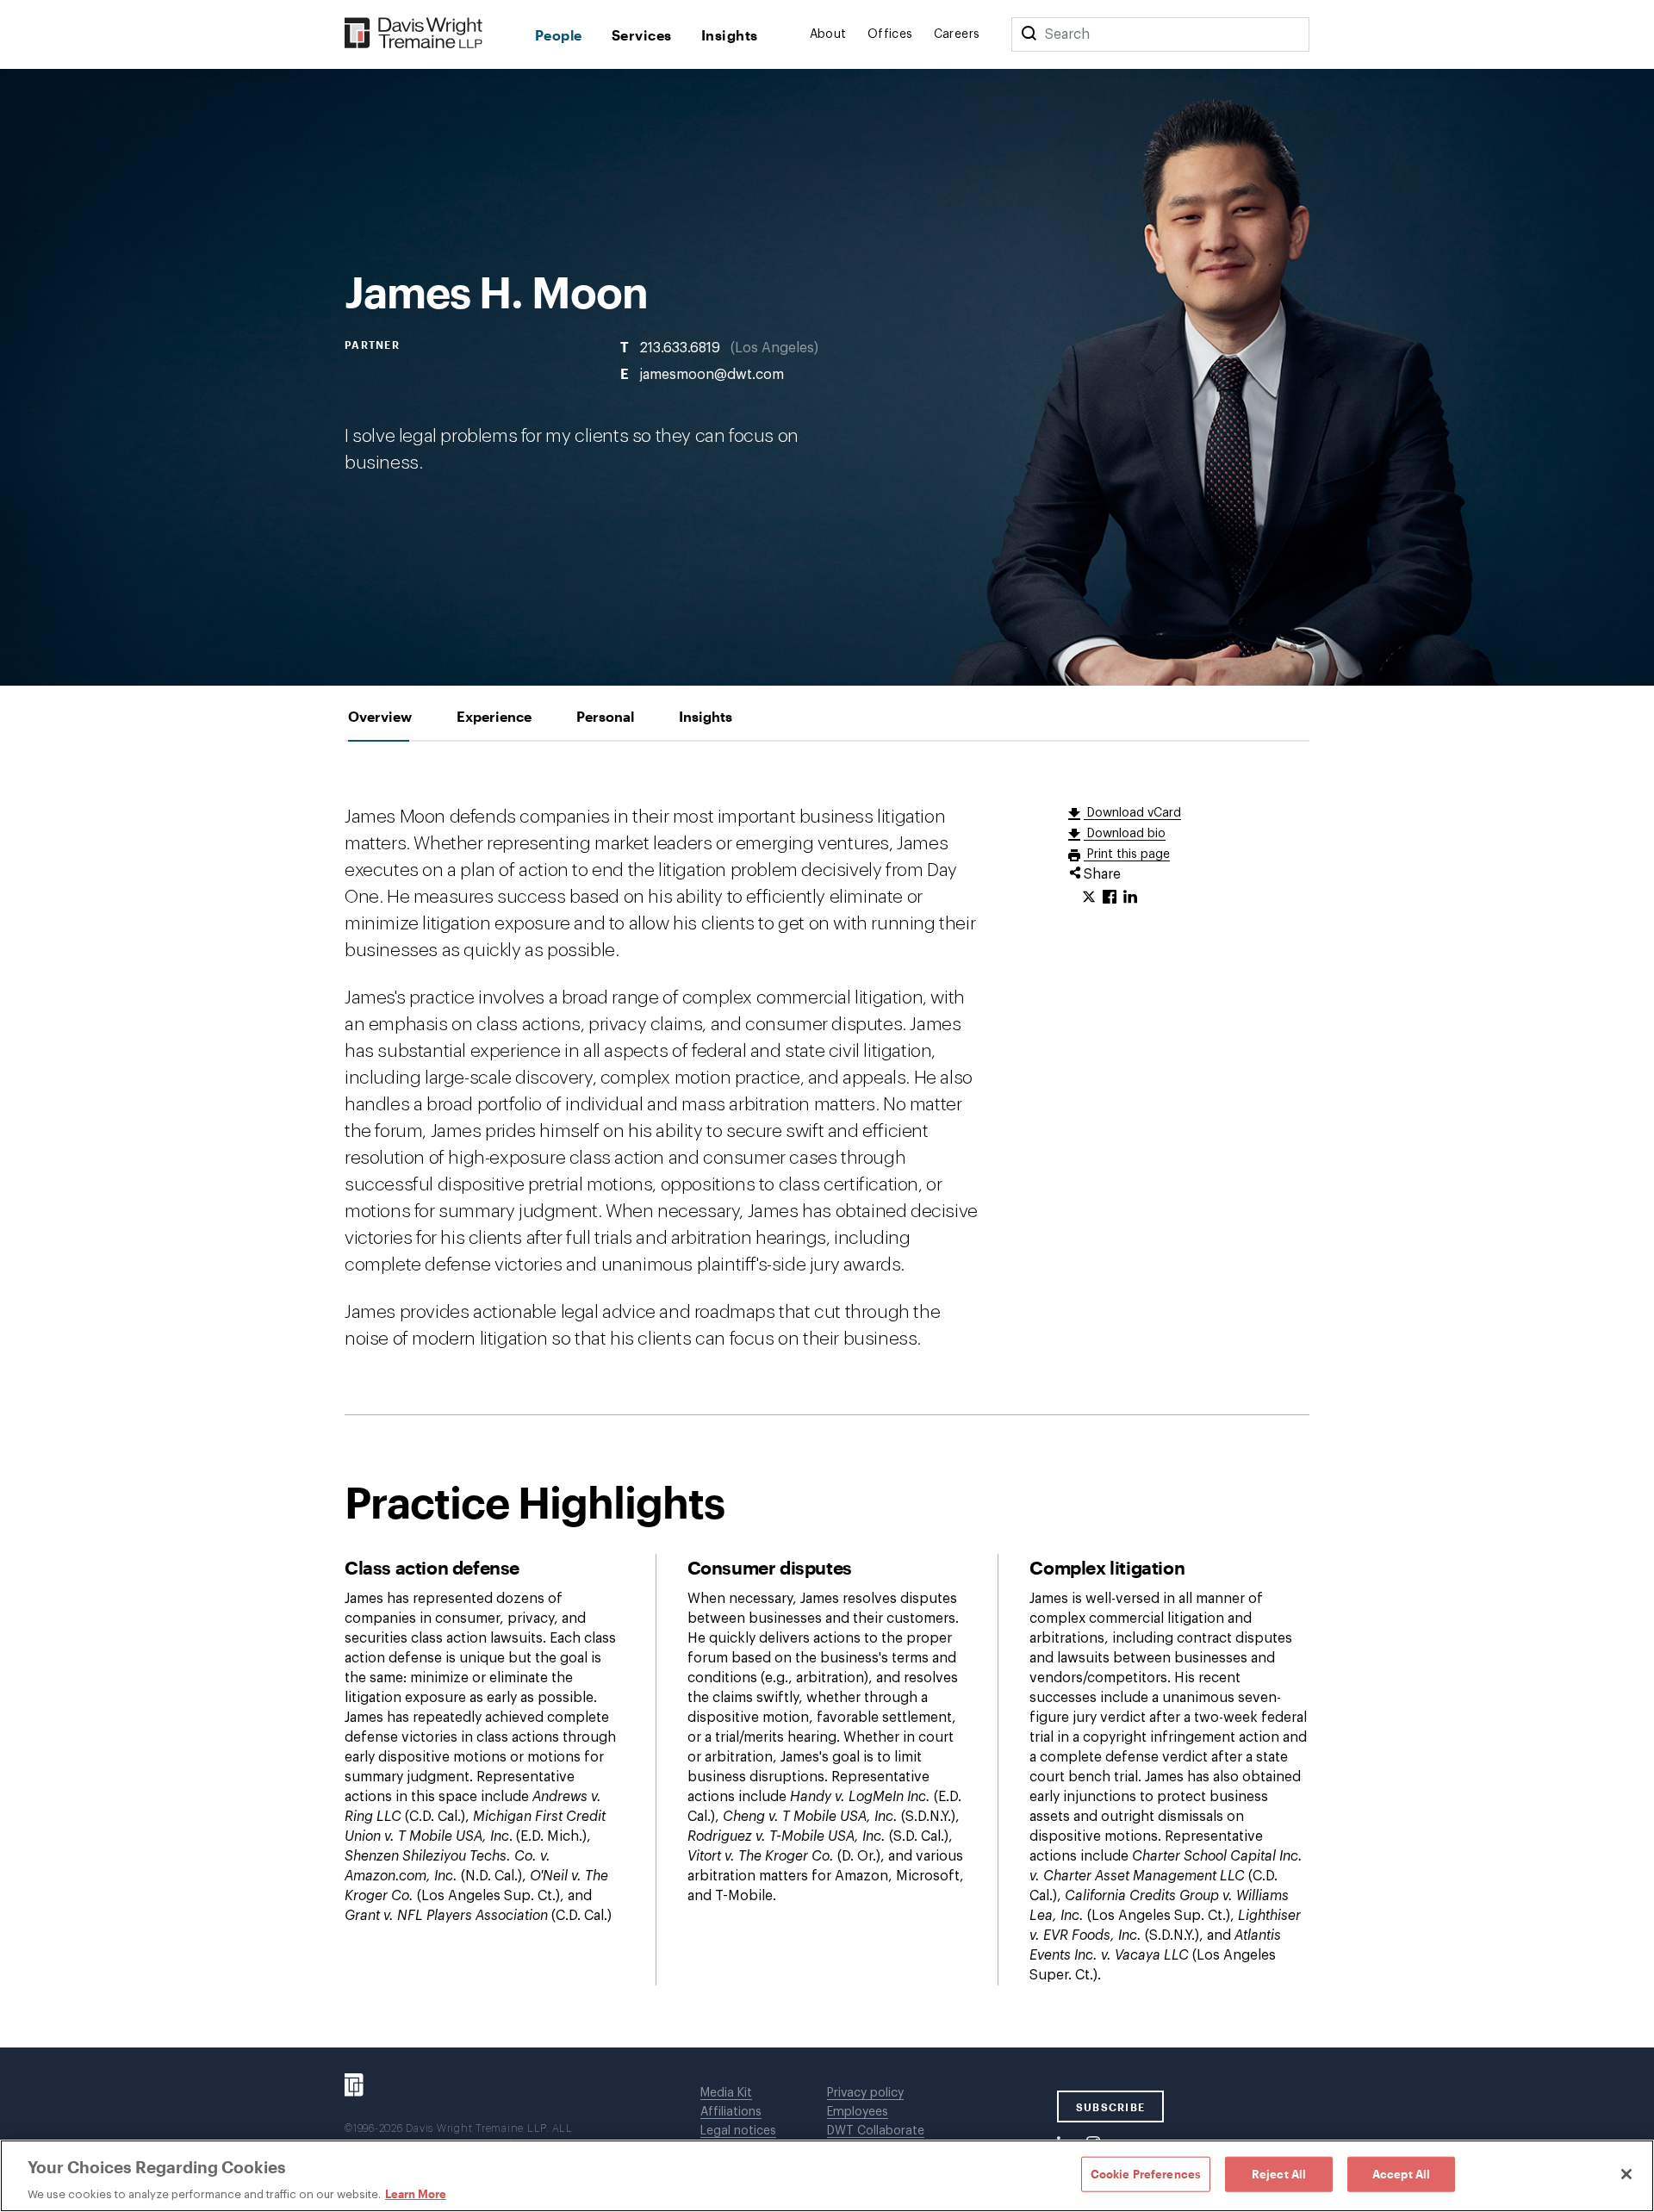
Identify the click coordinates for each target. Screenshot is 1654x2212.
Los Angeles (774, 347)
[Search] (1029, 34)
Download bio (1125, 834)
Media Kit (726, 2093)
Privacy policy (865, 2093)
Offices (890, 34)
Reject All (1279, 2173)
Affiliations (731, 2112)
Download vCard (1132, 813)
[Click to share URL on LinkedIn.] (1130, 898)
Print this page (1127, 854)
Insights (730, 35)
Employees (858, 2112)
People (559, 35)
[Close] (1626, 2174)
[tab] (380, 716)
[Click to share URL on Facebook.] (1110, 898)
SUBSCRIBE (1111, 2107)
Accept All (1401, 2173)
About (828, 34)
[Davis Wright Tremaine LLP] (414, 34)
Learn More (416, 2194)
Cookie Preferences (1146, 2173)
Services (642, 35)
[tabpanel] (827, 1395)
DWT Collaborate (876, 2131)
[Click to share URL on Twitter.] (1089, 898)
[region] (827, 2176)
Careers (957, 34)
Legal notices (738, 2131)
